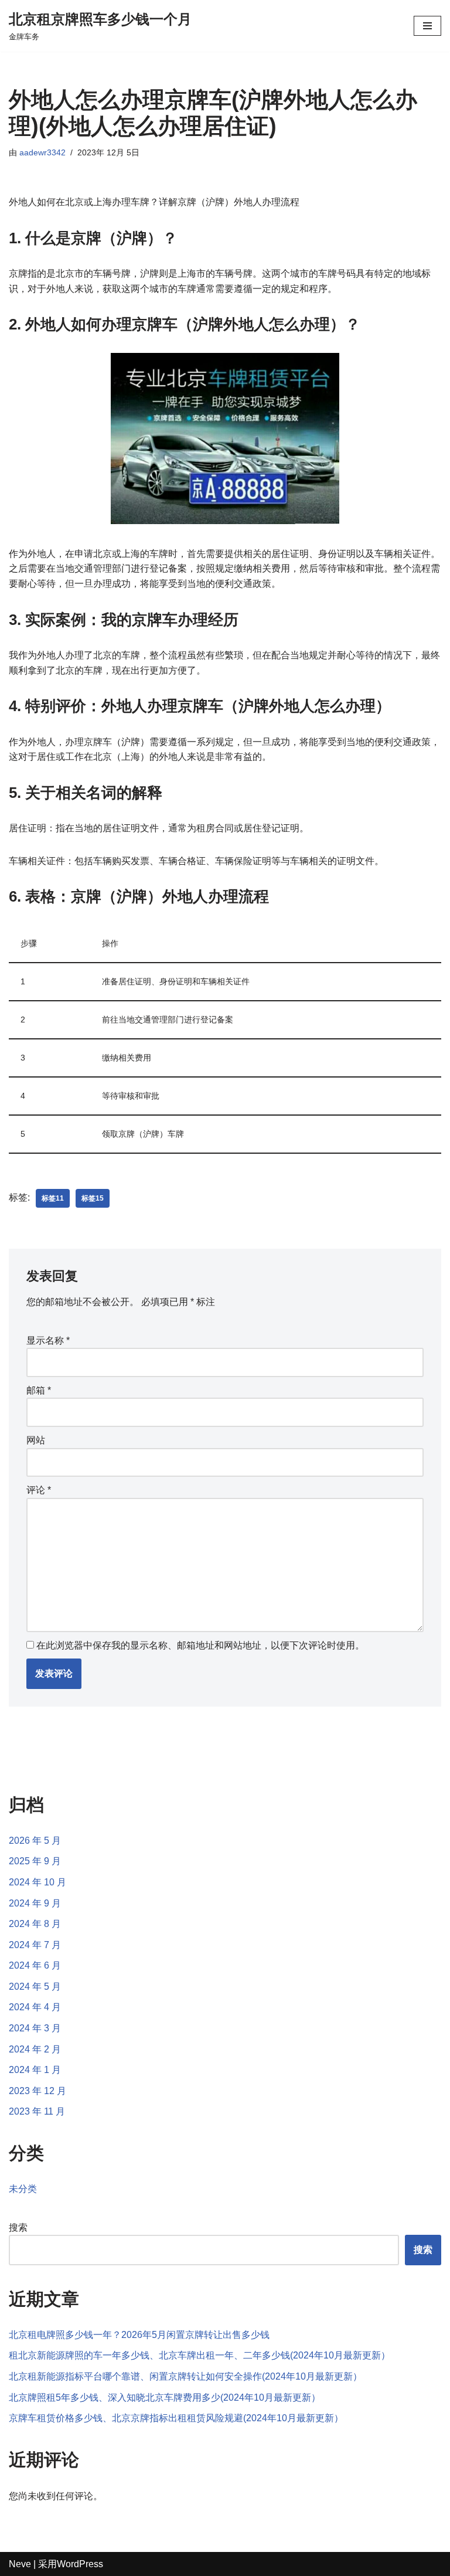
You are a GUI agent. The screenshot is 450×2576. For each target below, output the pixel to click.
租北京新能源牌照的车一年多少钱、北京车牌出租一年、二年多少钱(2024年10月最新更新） (200, 2355)
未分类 (23, 2189)
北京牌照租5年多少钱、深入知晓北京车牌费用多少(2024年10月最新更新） (165, 2397)
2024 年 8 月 (35, 1924)
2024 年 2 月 (35, 2049)
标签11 (53, 1198)
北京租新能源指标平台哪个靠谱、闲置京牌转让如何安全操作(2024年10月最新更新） (185, 2376)
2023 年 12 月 (37, 2091)
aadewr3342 (42, 152)
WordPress (80, 2564)
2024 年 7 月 (35, 1945)
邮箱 (39, 1390)
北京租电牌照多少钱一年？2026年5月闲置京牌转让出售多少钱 (139, 2335)
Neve (20, 2564)
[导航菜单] (427, 26)
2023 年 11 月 (37, 2111)
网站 (36, 1440)
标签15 (93, 1198)
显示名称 (48, 1340)
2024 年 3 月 (35, 2028)
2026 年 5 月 (35, 1841)
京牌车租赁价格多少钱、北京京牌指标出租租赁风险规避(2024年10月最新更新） (176, 2418)
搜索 (18, 2227)
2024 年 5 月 (35, 1987)
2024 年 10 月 (37, 1882)
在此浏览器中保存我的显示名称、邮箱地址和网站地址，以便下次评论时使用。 (200, 1645)
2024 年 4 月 (35, 2007)
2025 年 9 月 (35, 1861)
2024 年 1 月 (35, 2070)
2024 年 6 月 (35, 1965)
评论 (39, 1490)
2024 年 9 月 (35, 1903)
